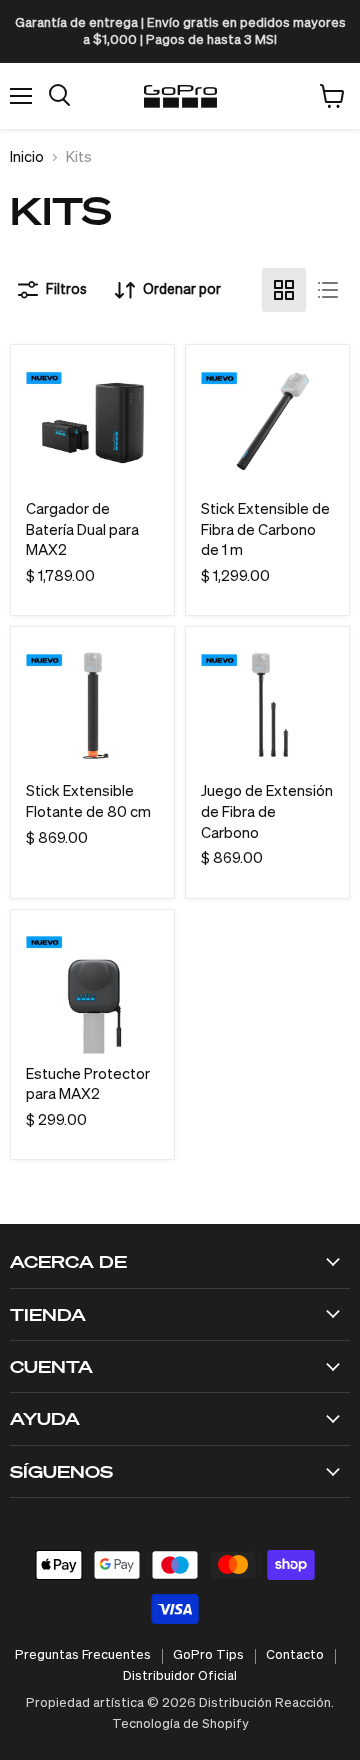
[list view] (328, 290)
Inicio (27, 157)
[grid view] (284, 290)
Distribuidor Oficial (180, 1676)
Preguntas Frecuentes (83, 1655)
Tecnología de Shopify (180, 1724)
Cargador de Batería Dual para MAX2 (82, 530)
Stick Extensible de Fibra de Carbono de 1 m (265, 530)
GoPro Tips (208, 1655)
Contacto (295, 1655)
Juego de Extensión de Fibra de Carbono (267, 812)
